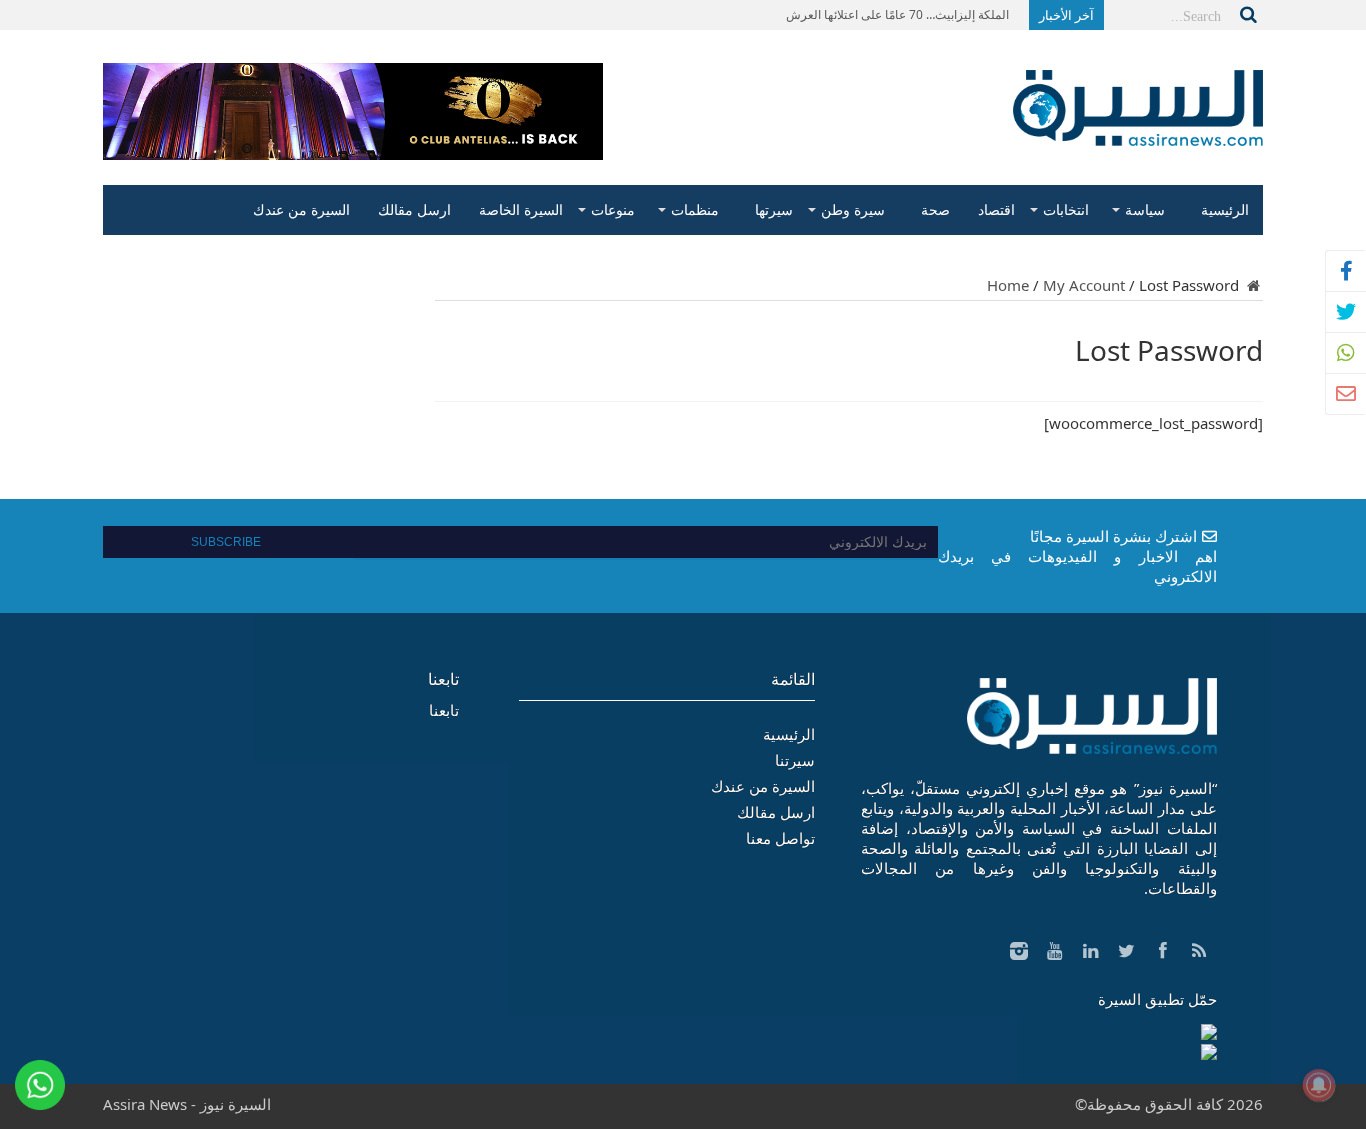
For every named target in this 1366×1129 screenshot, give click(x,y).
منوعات (613, 209)
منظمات (695, 209)
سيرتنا (795, 760)
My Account (1084, 285)
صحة (935, 209)
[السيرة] (1138, 131)
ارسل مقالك (414, 209)
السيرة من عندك (301, 209)
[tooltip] (1346, 271)
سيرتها (774, 209)
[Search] (1248, 15)
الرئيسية (1225, 209)
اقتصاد (996, 209)
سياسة (1145, 209)
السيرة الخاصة (521, 209)
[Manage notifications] (1319, 1085)
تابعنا (443, 679)
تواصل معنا (780, 838)
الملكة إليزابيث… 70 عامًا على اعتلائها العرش (897, 14)
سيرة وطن (853, 209)
